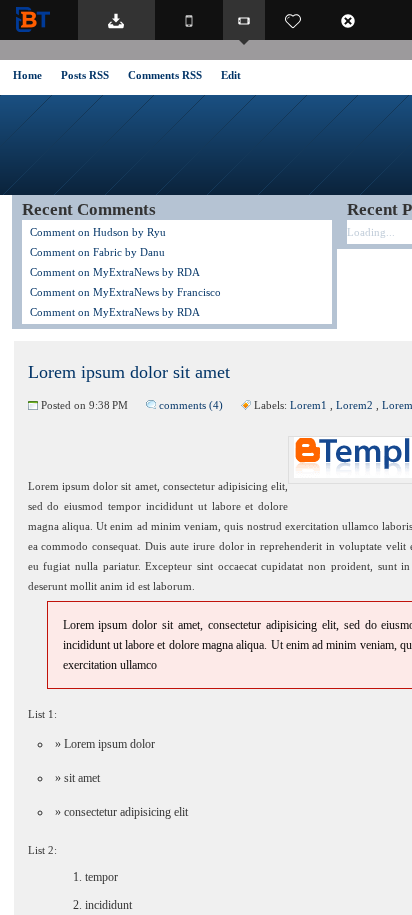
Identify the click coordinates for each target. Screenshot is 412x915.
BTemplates (37, 19)
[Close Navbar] (358, 20)
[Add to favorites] (293, 20)
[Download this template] (116, 20)
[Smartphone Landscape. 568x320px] (244, 20)
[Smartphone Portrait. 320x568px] (189, 20)
